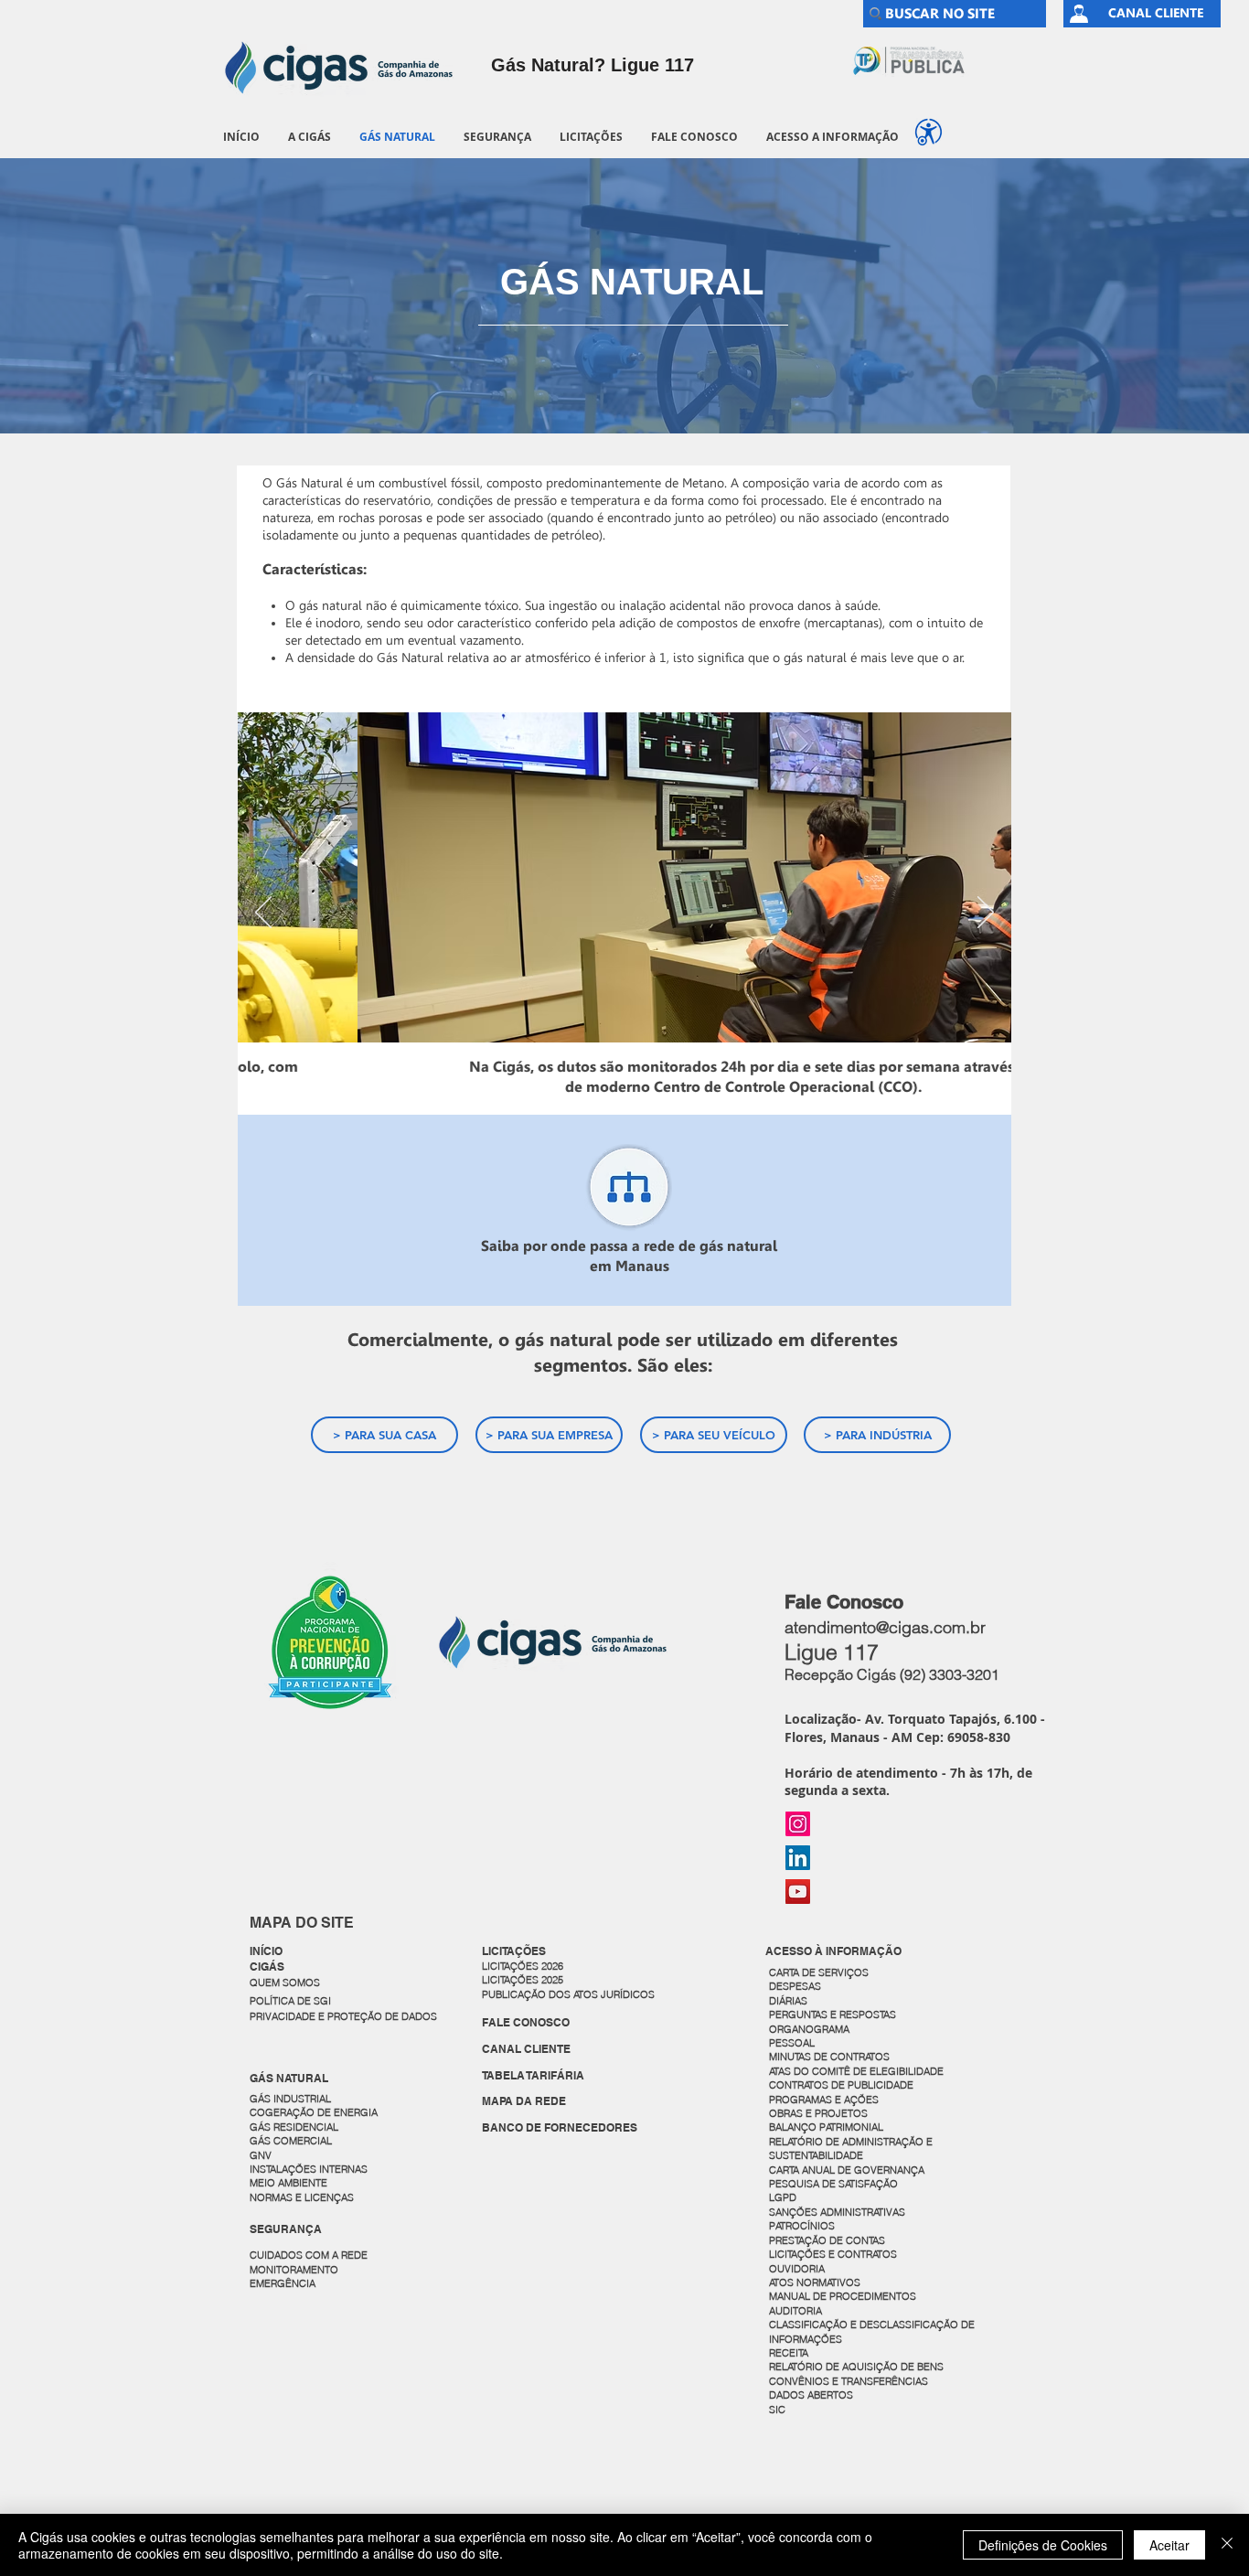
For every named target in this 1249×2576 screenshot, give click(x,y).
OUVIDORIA (798, 2269)
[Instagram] (798, 1824)
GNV (261, 2155)
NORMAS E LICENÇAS (302, 2197)
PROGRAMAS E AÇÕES (824, 2100)
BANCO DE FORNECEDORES (560, 2127)
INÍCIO (266, 1951)
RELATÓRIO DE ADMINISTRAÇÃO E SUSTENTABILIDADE (851, 2148)
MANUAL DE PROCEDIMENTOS (844, 2296)
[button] (309, 137)
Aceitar (1169, 2545)
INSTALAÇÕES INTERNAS (309, 2169)
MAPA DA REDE (524, 2101)
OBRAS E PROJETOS (818, 2113)
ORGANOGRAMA (809, 2029)
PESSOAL (792, 2043)
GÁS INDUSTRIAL (290, 2099)
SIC (779, 2410)
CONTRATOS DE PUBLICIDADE (841, 2085)
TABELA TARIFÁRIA (533, 2075)
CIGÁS (267, 1967)
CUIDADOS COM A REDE (309, 2255)
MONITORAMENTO (294, 2270)
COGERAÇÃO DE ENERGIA (314, 2112)
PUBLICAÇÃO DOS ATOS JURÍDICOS (568, 1994)
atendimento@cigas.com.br (885, 1627)
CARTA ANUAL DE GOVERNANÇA (848, 2170)
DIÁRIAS (788, 2001)
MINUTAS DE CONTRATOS (829, 2057)
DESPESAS (796, 1986)
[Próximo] (986, 914)
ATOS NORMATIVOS (815, 2282)
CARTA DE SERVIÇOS (819, 1972)
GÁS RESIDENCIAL (294, 2127)
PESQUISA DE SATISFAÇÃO (833, 2184)
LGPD (783, 2197)
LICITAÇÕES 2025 (523, 1980)
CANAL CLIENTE (526, 2049)
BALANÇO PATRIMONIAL (826, 2127)
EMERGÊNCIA (283, 2283)
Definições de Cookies (1043, 2545)
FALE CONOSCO (526, 2022)
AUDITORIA (795, 2311)
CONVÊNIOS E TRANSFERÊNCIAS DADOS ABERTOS (850, 2388)
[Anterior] (263, 914)
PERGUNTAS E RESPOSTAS (833, 2015)
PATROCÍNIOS (802, 2226)
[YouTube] (798, 1892)
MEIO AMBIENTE (288, 2183)
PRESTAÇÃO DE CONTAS (827, 2240)
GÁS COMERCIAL (291, 2141)
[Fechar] (1227, 2545)
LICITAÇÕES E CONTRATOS (833, 2254)
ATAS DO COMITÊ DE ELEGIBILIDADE (856, 2071)
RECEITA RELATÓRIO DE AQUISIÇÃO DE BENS (856, 2360)
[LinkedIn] (798, 1858)
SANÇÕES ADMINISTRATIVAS (837, 2212)
